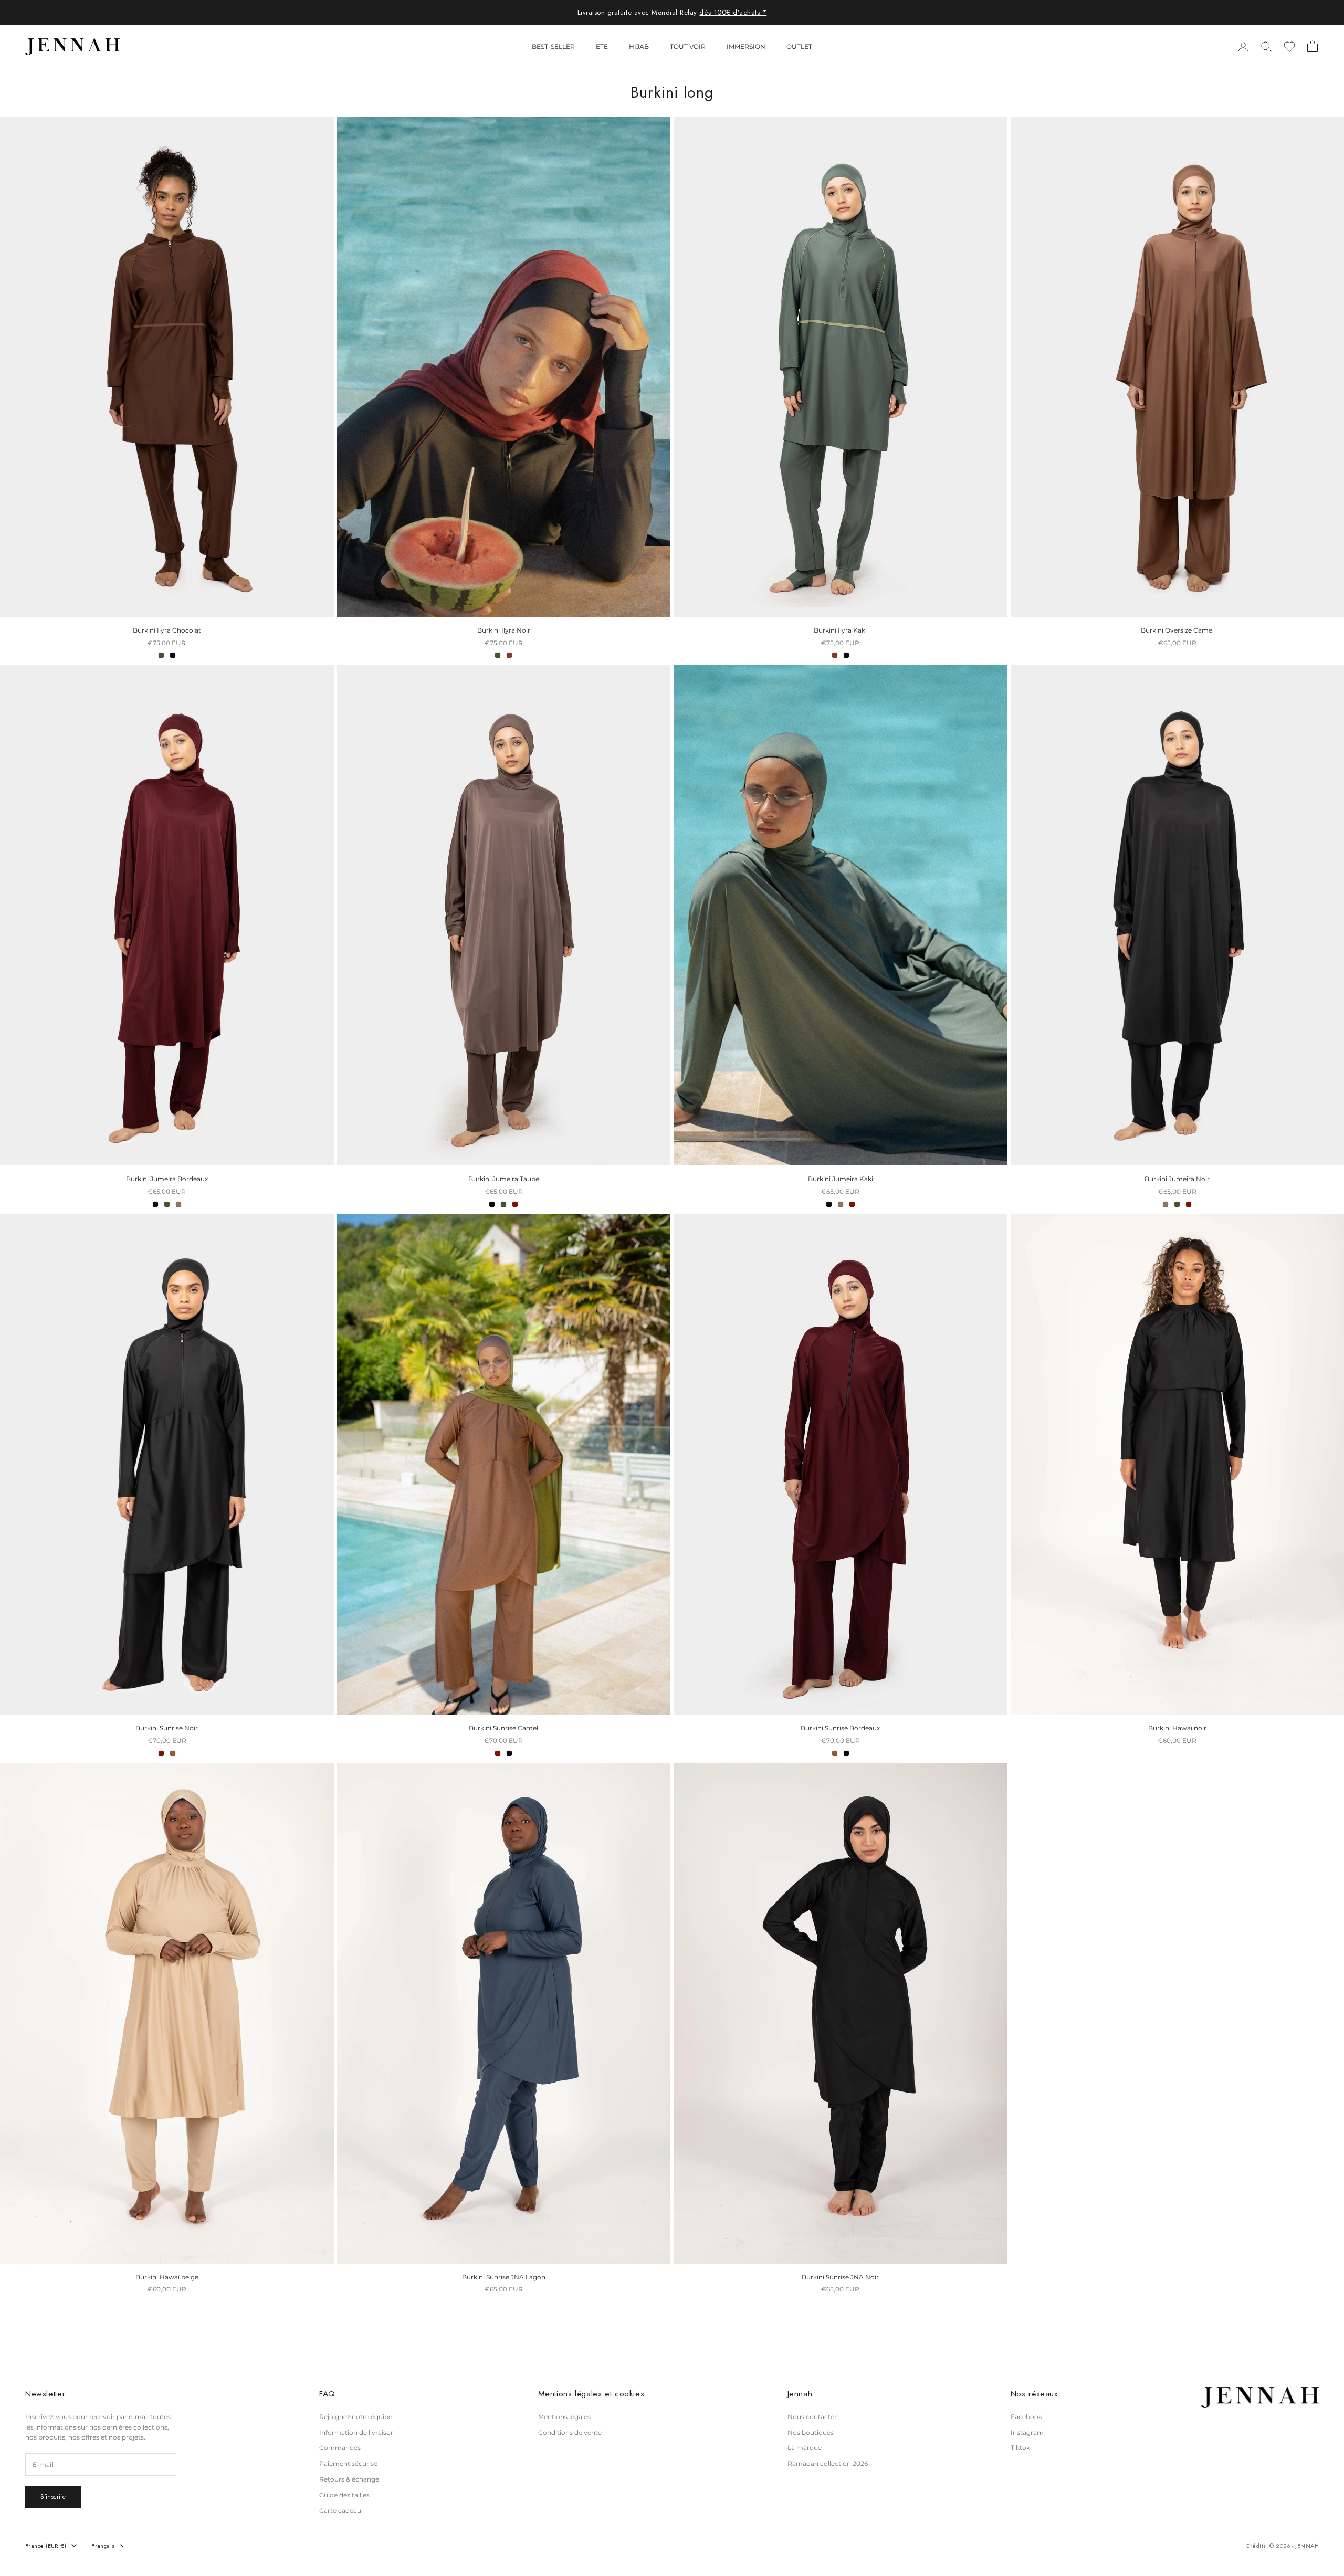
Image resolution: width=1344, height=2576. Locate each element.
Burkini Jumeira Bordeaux (167, 1179)
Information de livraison (357, 2432)
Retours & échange (349, 2479)
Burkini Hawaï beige (167, 2277)
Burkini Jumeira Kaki (841, 1179)
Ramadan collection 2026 (828, 2463)
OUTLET (799, 46)
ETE (602, 46)
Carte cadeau (340, 2511)
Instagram (1027, 2432)
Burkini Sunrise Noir (167, 1728)
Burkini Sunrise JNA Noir (840, 2277)
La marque (805, 2448)
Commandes (340, 2448)
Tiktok (1020, 2448)
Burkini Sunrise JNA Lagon (504, 2277)
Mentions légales (564, 2417)
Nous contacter (812, 2417)
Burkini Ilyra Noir (504, 630)
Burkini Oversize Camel (1177, 630)
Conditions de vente (570, 2432)
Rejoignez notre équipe (356, 2417)
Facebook (1026, 2417)
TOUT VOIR (688, 46)
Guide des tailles (344, 2495)
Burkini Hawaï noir (1177, 1728)
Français (103, 2546)
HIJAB (639, 46)
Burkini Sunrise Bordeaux (840, 1728)
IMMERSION (746, 46)
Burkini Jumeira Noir (1177, 1179)
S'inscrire (53, 2497)
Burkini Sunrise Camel (503, 1728)
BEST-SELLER (553, 46)
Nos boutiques (811, 2432)
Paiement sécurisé (348, 2463)
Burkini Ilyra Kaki (840, 630)
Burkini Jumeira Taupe (504, 1179)
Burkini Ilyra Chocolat (167, 630)
